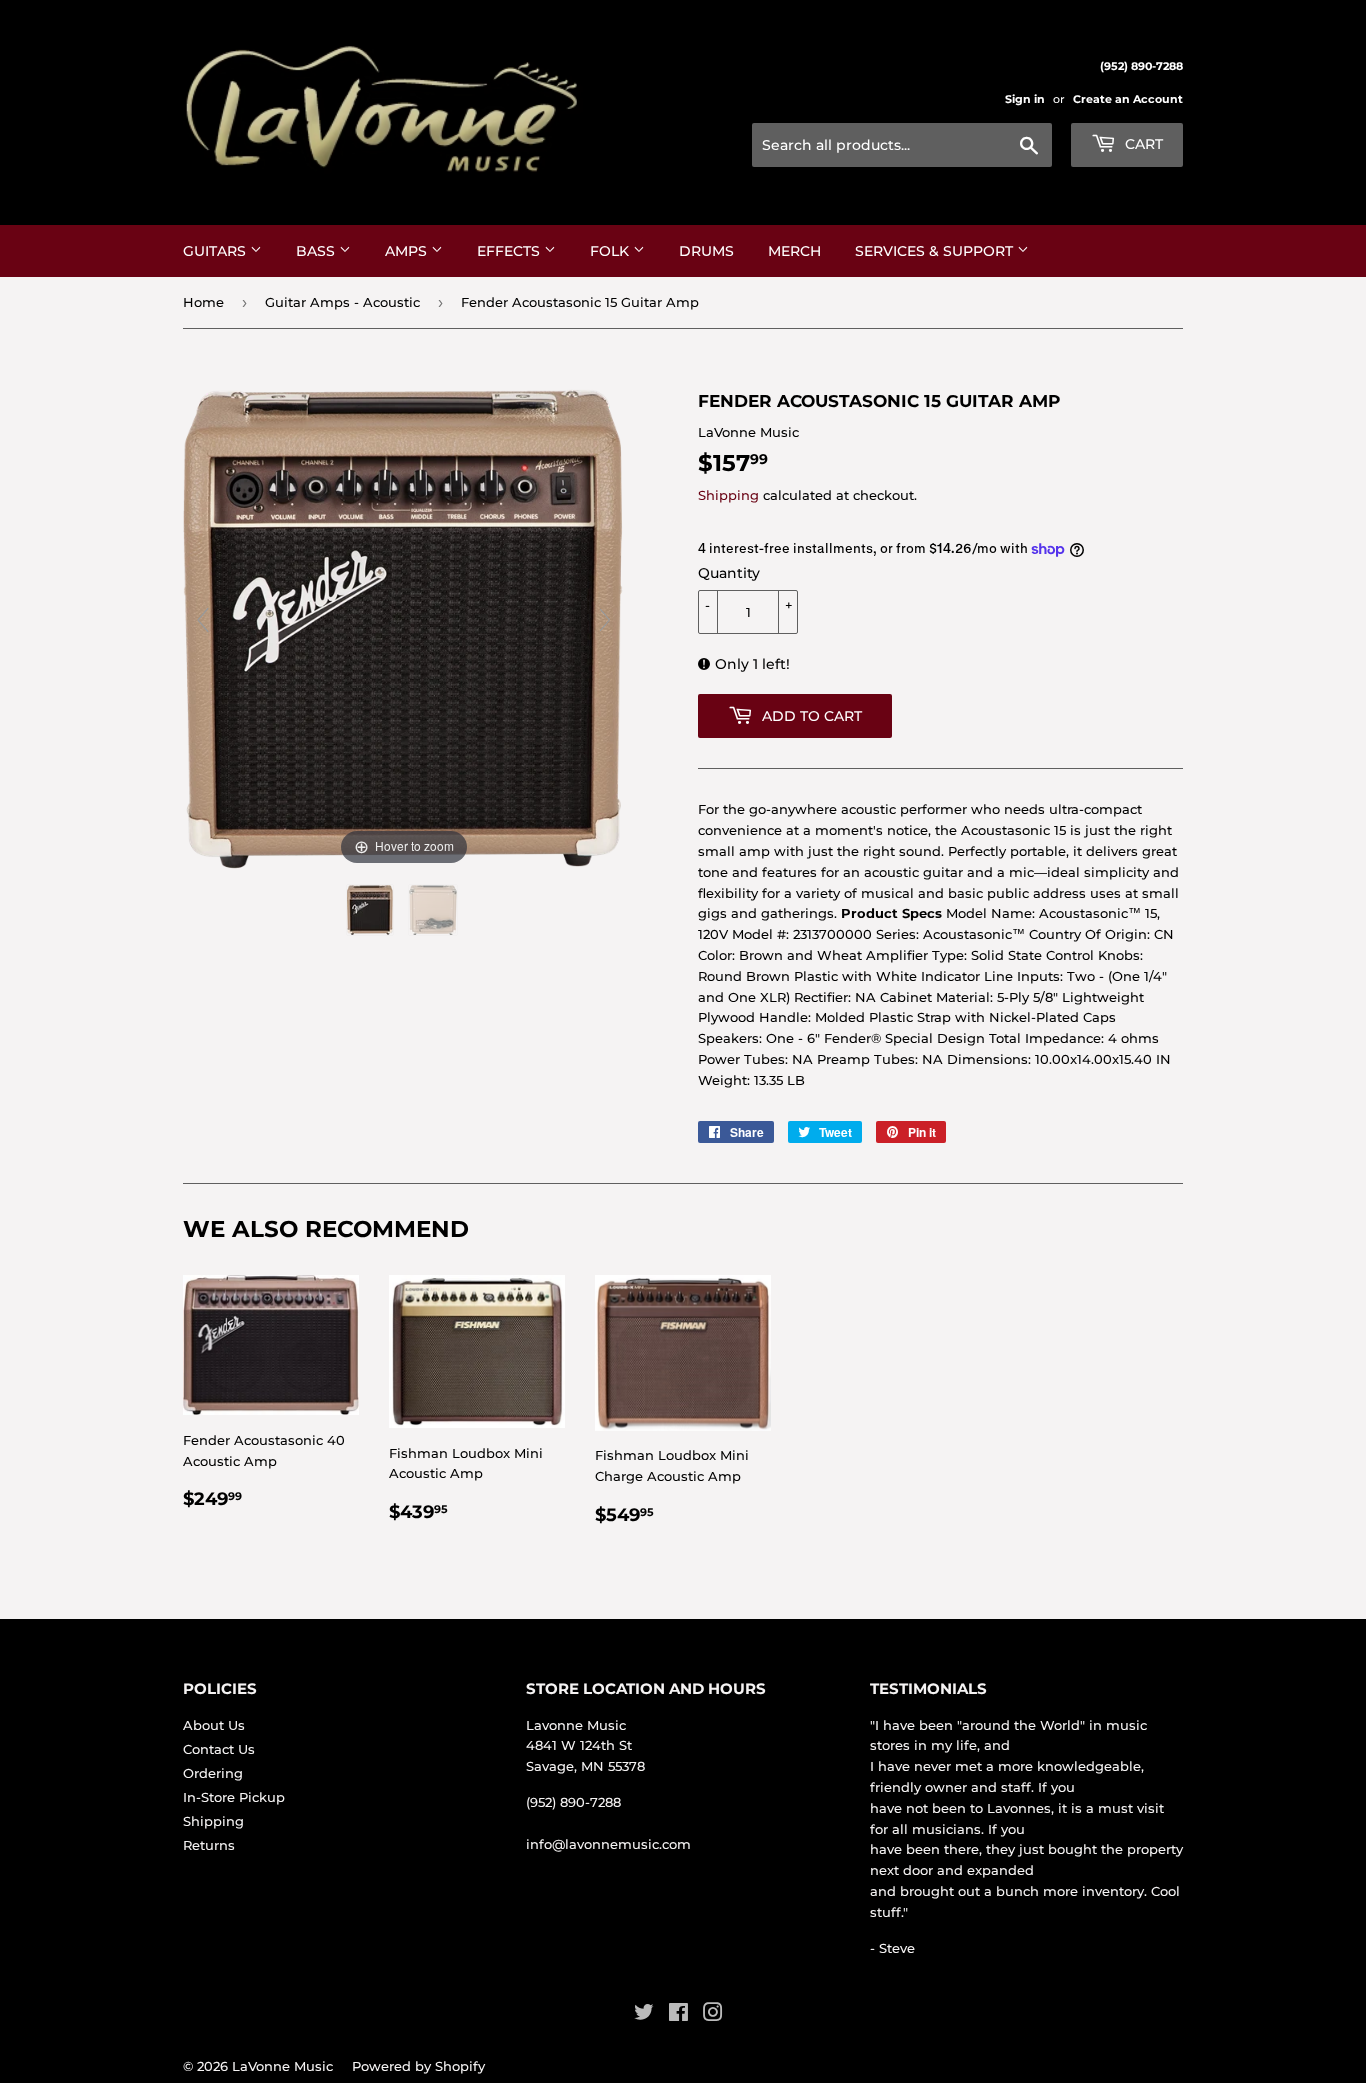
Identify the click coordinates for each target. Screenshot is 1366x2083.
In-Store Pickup (234, 1797)
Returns (209, 1845)
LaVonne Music (282, 2066)
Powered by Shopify (418, 2066)
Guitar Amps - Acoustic (342, 302)
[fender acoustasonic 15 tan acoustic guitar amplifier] (372, 910)
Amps (408, 251)
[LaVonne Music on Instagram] (713, 2015)
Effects (510, 251)
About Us (214, 1725)
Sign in (1025, 99)
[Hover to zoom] (404, 629)
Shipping (728, 495)
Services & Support (936, 251)
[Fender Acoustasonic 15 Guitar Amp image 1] (435, 910)
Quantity (729, 573)
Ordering (213, 1773)
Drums (706, 251)
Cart (1142, 144)
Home (203, 302)
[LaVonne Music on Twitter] (644, 2015)
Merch (794, 251)
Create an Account (1128, 99)
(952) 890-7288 (573, 1802)
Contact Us (219, 1749)
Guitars (216, 251)
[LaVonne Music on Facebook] (678, 2015)
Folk (611, 251)
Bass (317, 251)
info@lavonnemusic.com (608, 1844)
